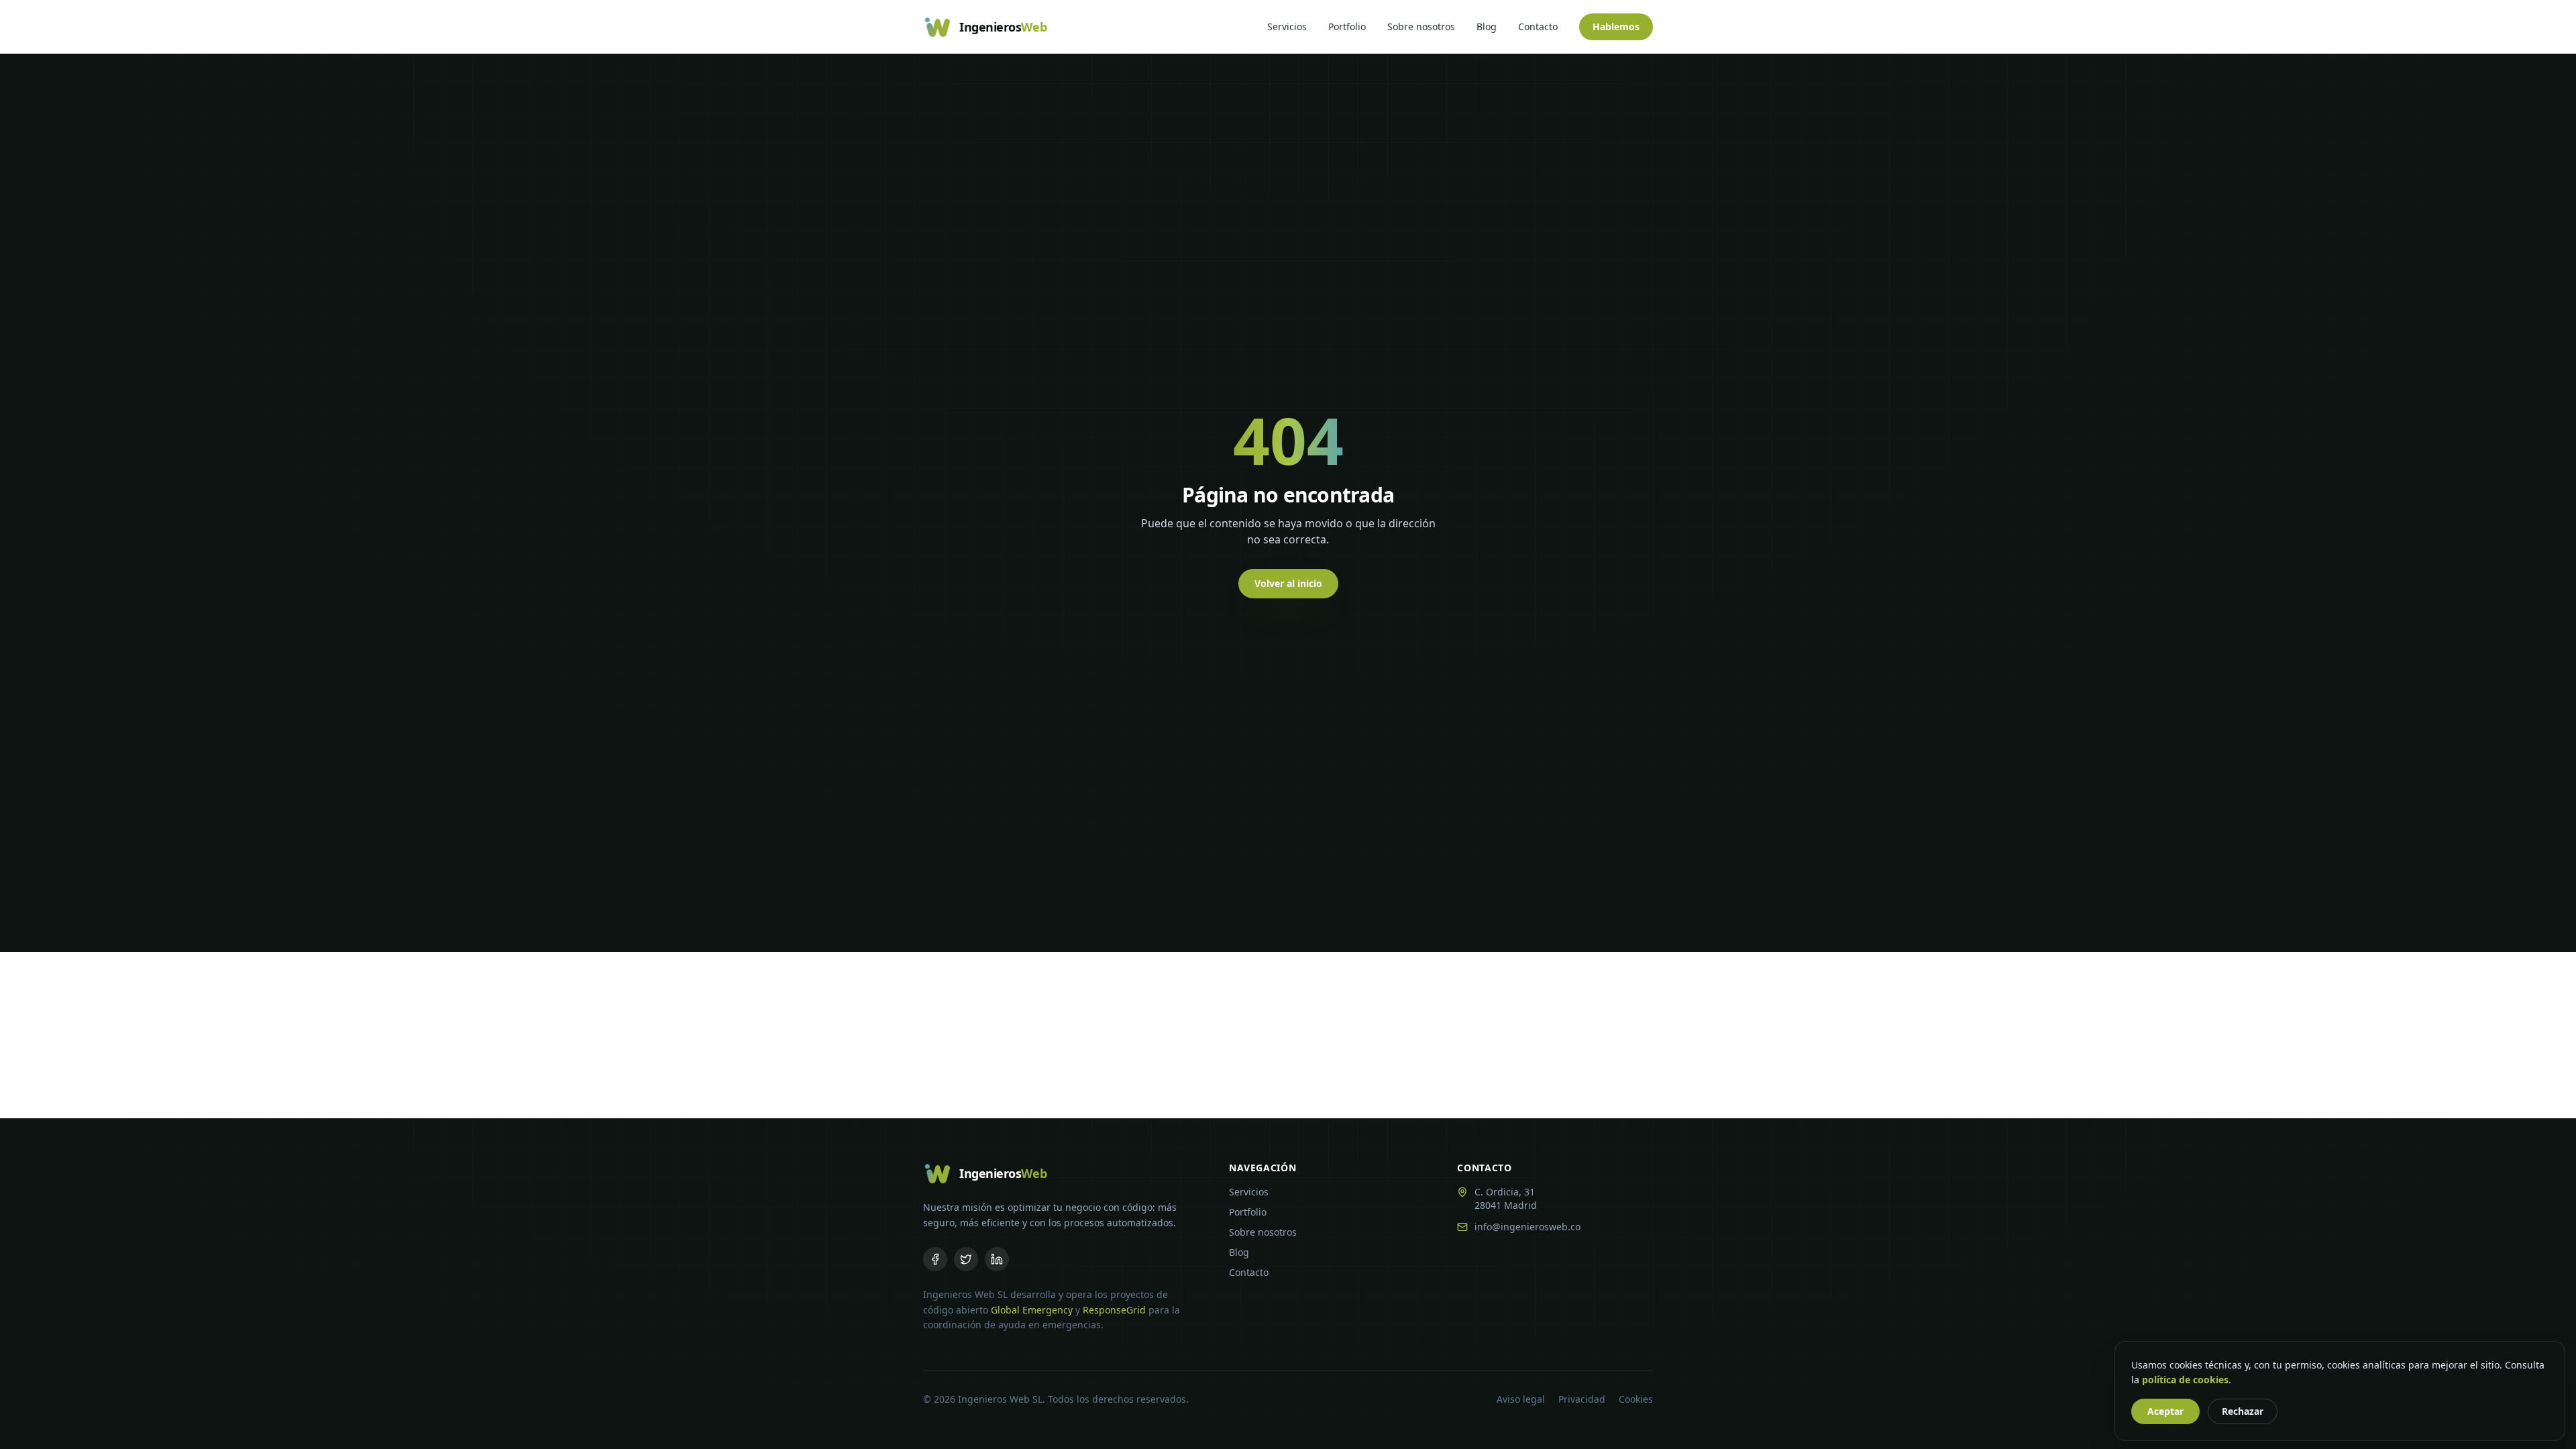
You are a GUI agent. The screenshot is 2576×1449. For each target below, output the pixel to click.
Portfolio (1347, 26)
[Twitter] (966, 1259)
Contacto (1538, 26)
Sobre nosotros (1421, 26)
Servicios (1287, 26)
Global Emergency (1032, 1310)
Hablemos (1616, 26)
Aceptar (2165, 1411)
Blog (1487, 26)
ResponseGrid (1114, 1310)
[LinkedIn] (997, 1259)
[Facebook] (935, 1259)
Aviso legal (1521, 1399)
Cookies (1636, 1399)
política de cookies (2185, 1380)
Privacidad (1582, 1399)
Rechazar (2243, 1411)
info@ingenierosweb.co (1527, 1227)
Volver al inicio (1288, 583)
